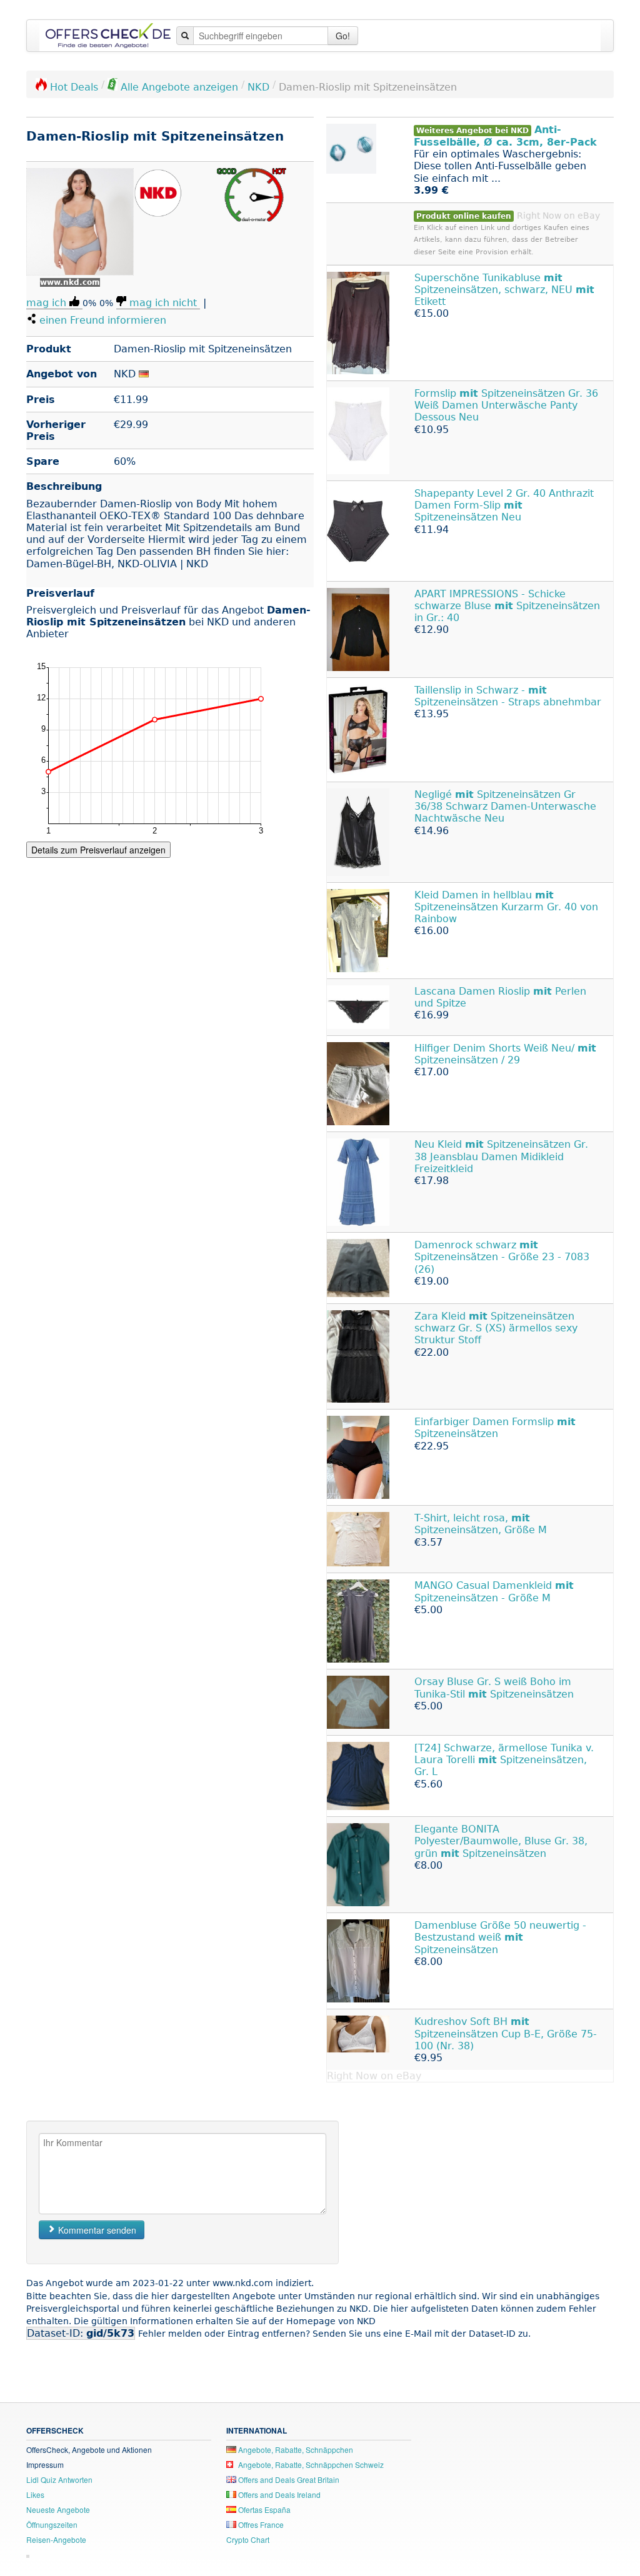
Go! (343, 36)
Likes (35, 2494)
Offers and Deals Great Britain (288, 2479)
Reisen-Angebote (56, 2539)
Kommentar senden (96, 2230)
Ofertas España (263, 2509)
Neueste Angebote (58, 2509)
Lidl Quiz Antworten (59, 2479)
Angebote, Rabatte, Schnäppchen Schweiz (310, 2464)
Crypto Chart (248, 2539)
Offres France (260, 2524)
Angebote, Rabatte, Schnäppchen (295, 2449)
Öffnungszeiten (52, 2524)
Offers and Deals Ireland (278, 2494)
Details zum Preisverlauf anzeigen (98, 850)
